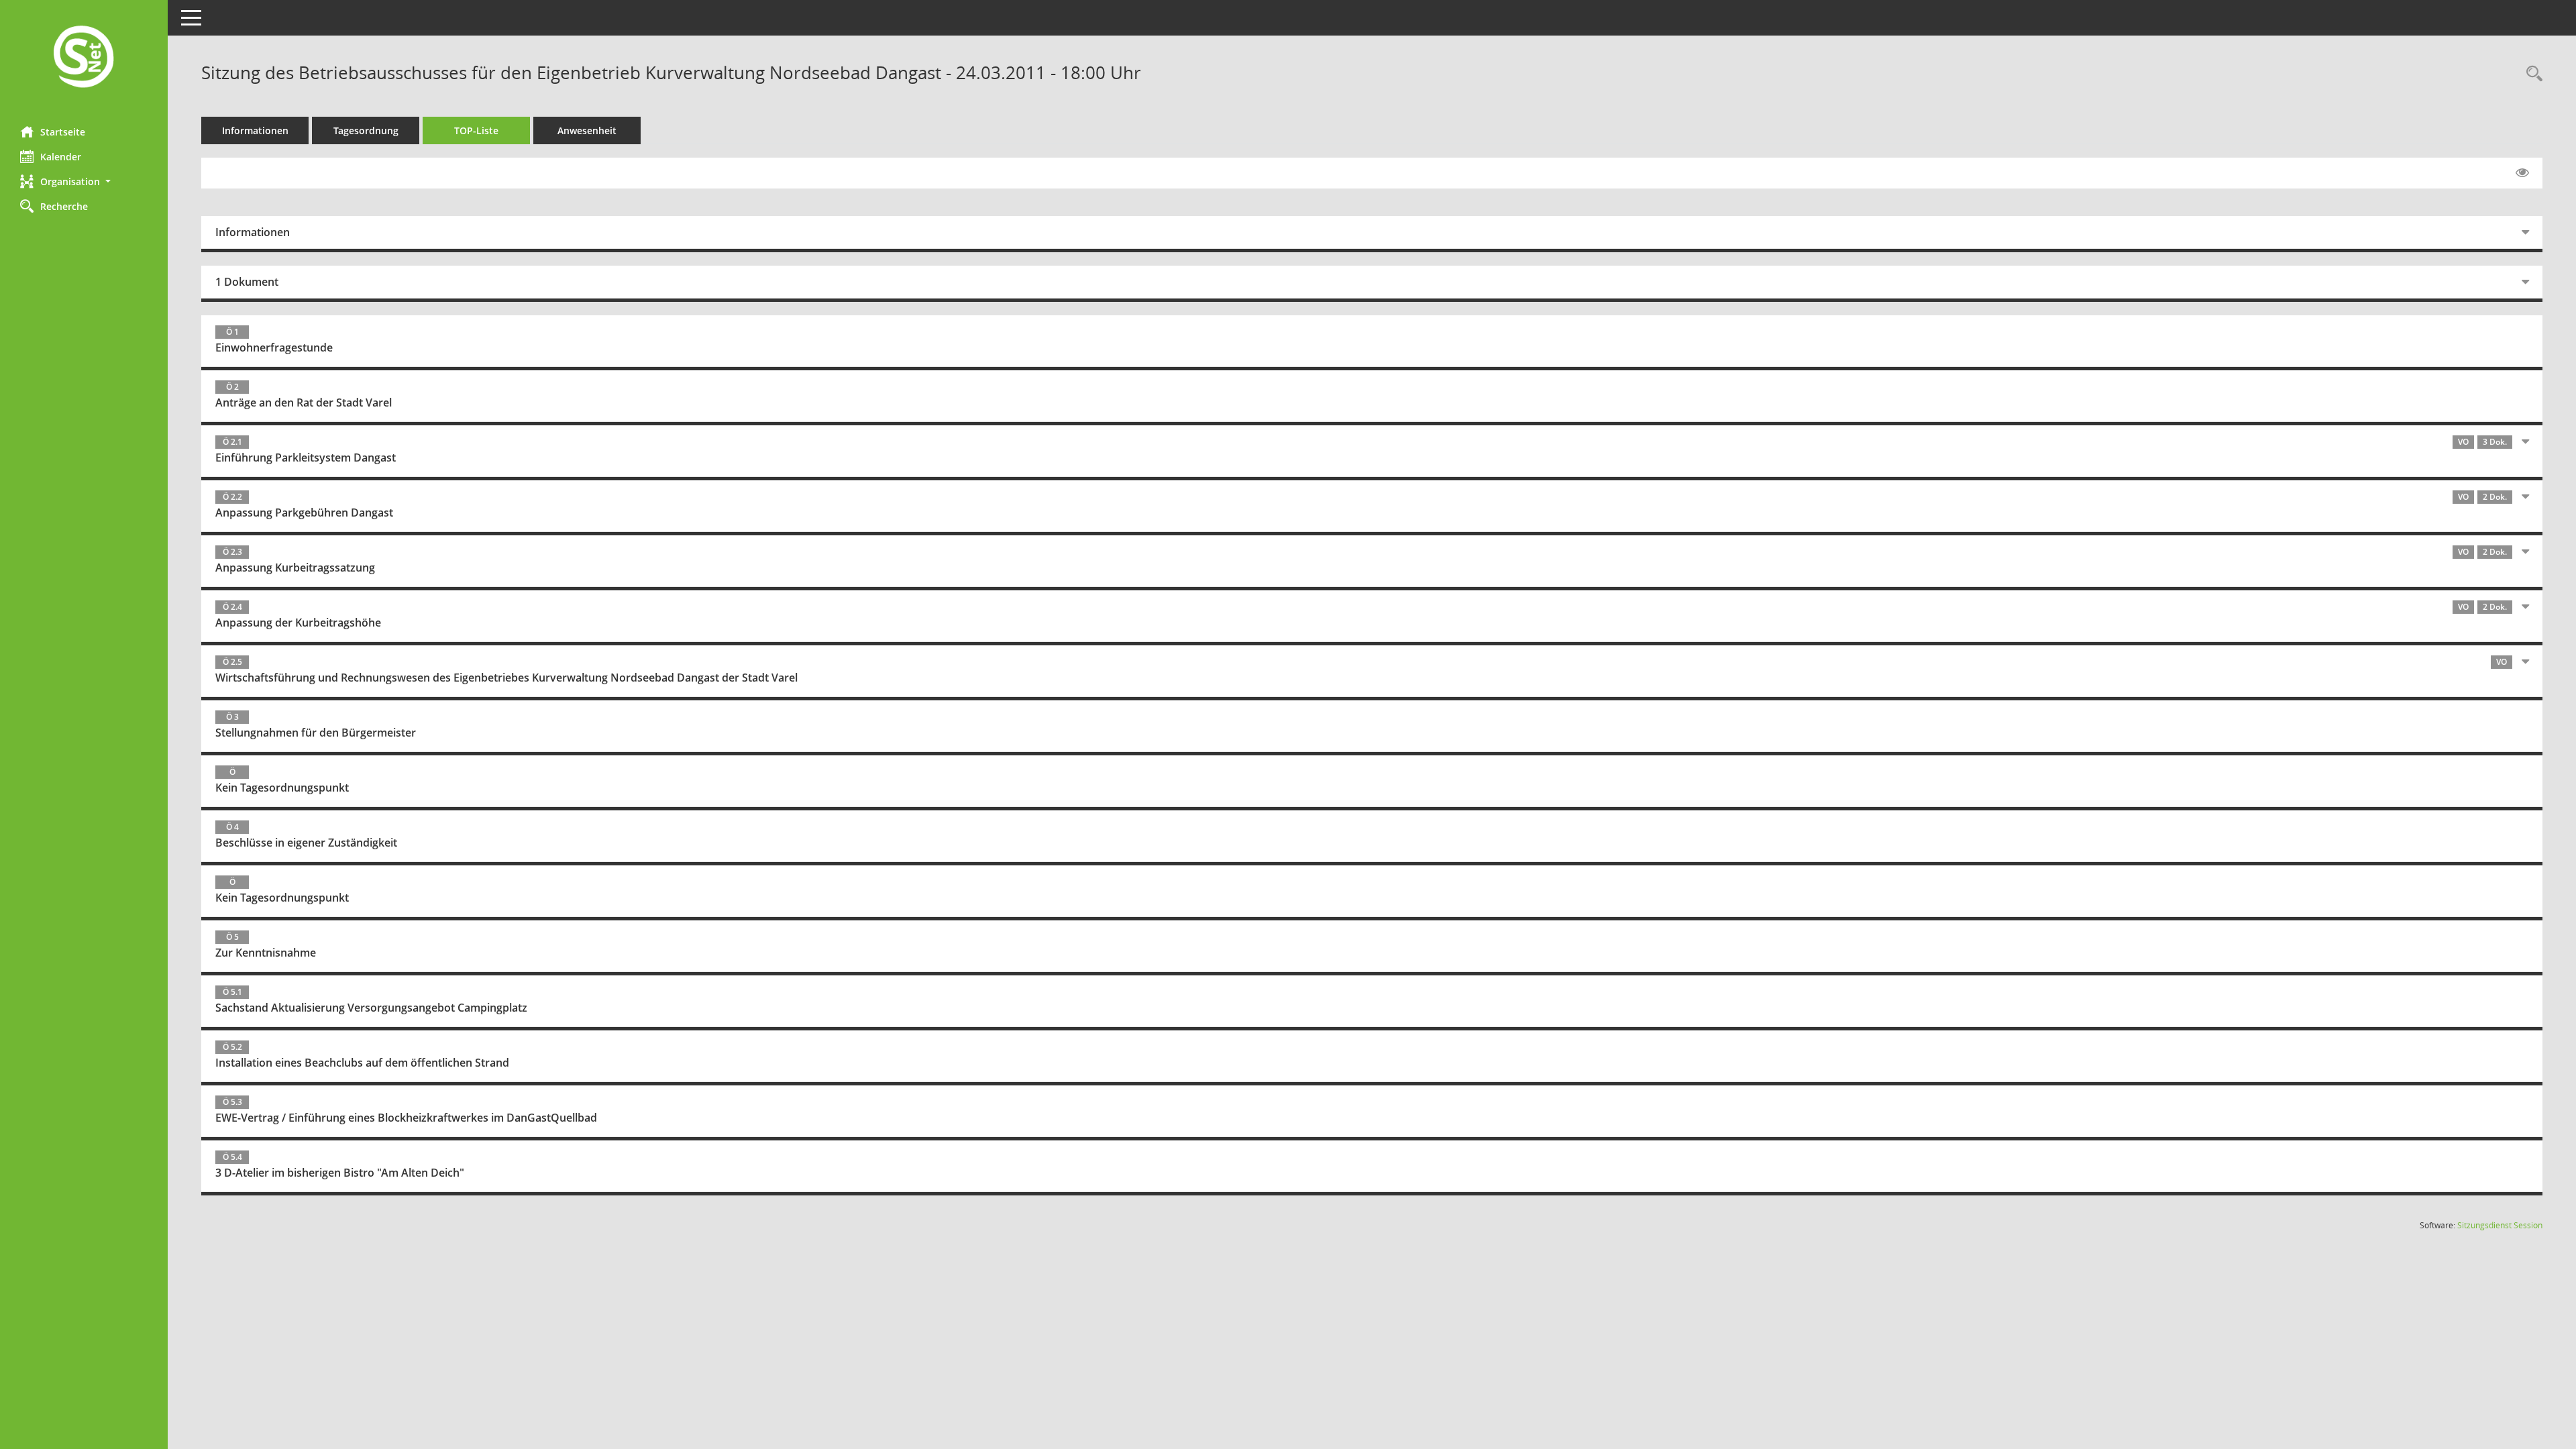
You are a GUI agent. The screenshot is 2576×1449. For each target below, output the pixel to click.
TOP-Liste (476, 130)
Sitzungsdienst (2500, 1225)
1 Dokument (247, 282)
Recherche (64, 206)
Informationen (255, 130)
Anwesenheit (587, 130)
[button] (84, 181)
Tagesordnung (366, 130)
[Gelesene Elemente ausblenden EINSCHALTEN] (2522, 173)
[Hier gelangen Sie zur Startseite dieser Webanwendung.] (84, 58)
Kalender (61, 157)
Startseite (63, 132)
